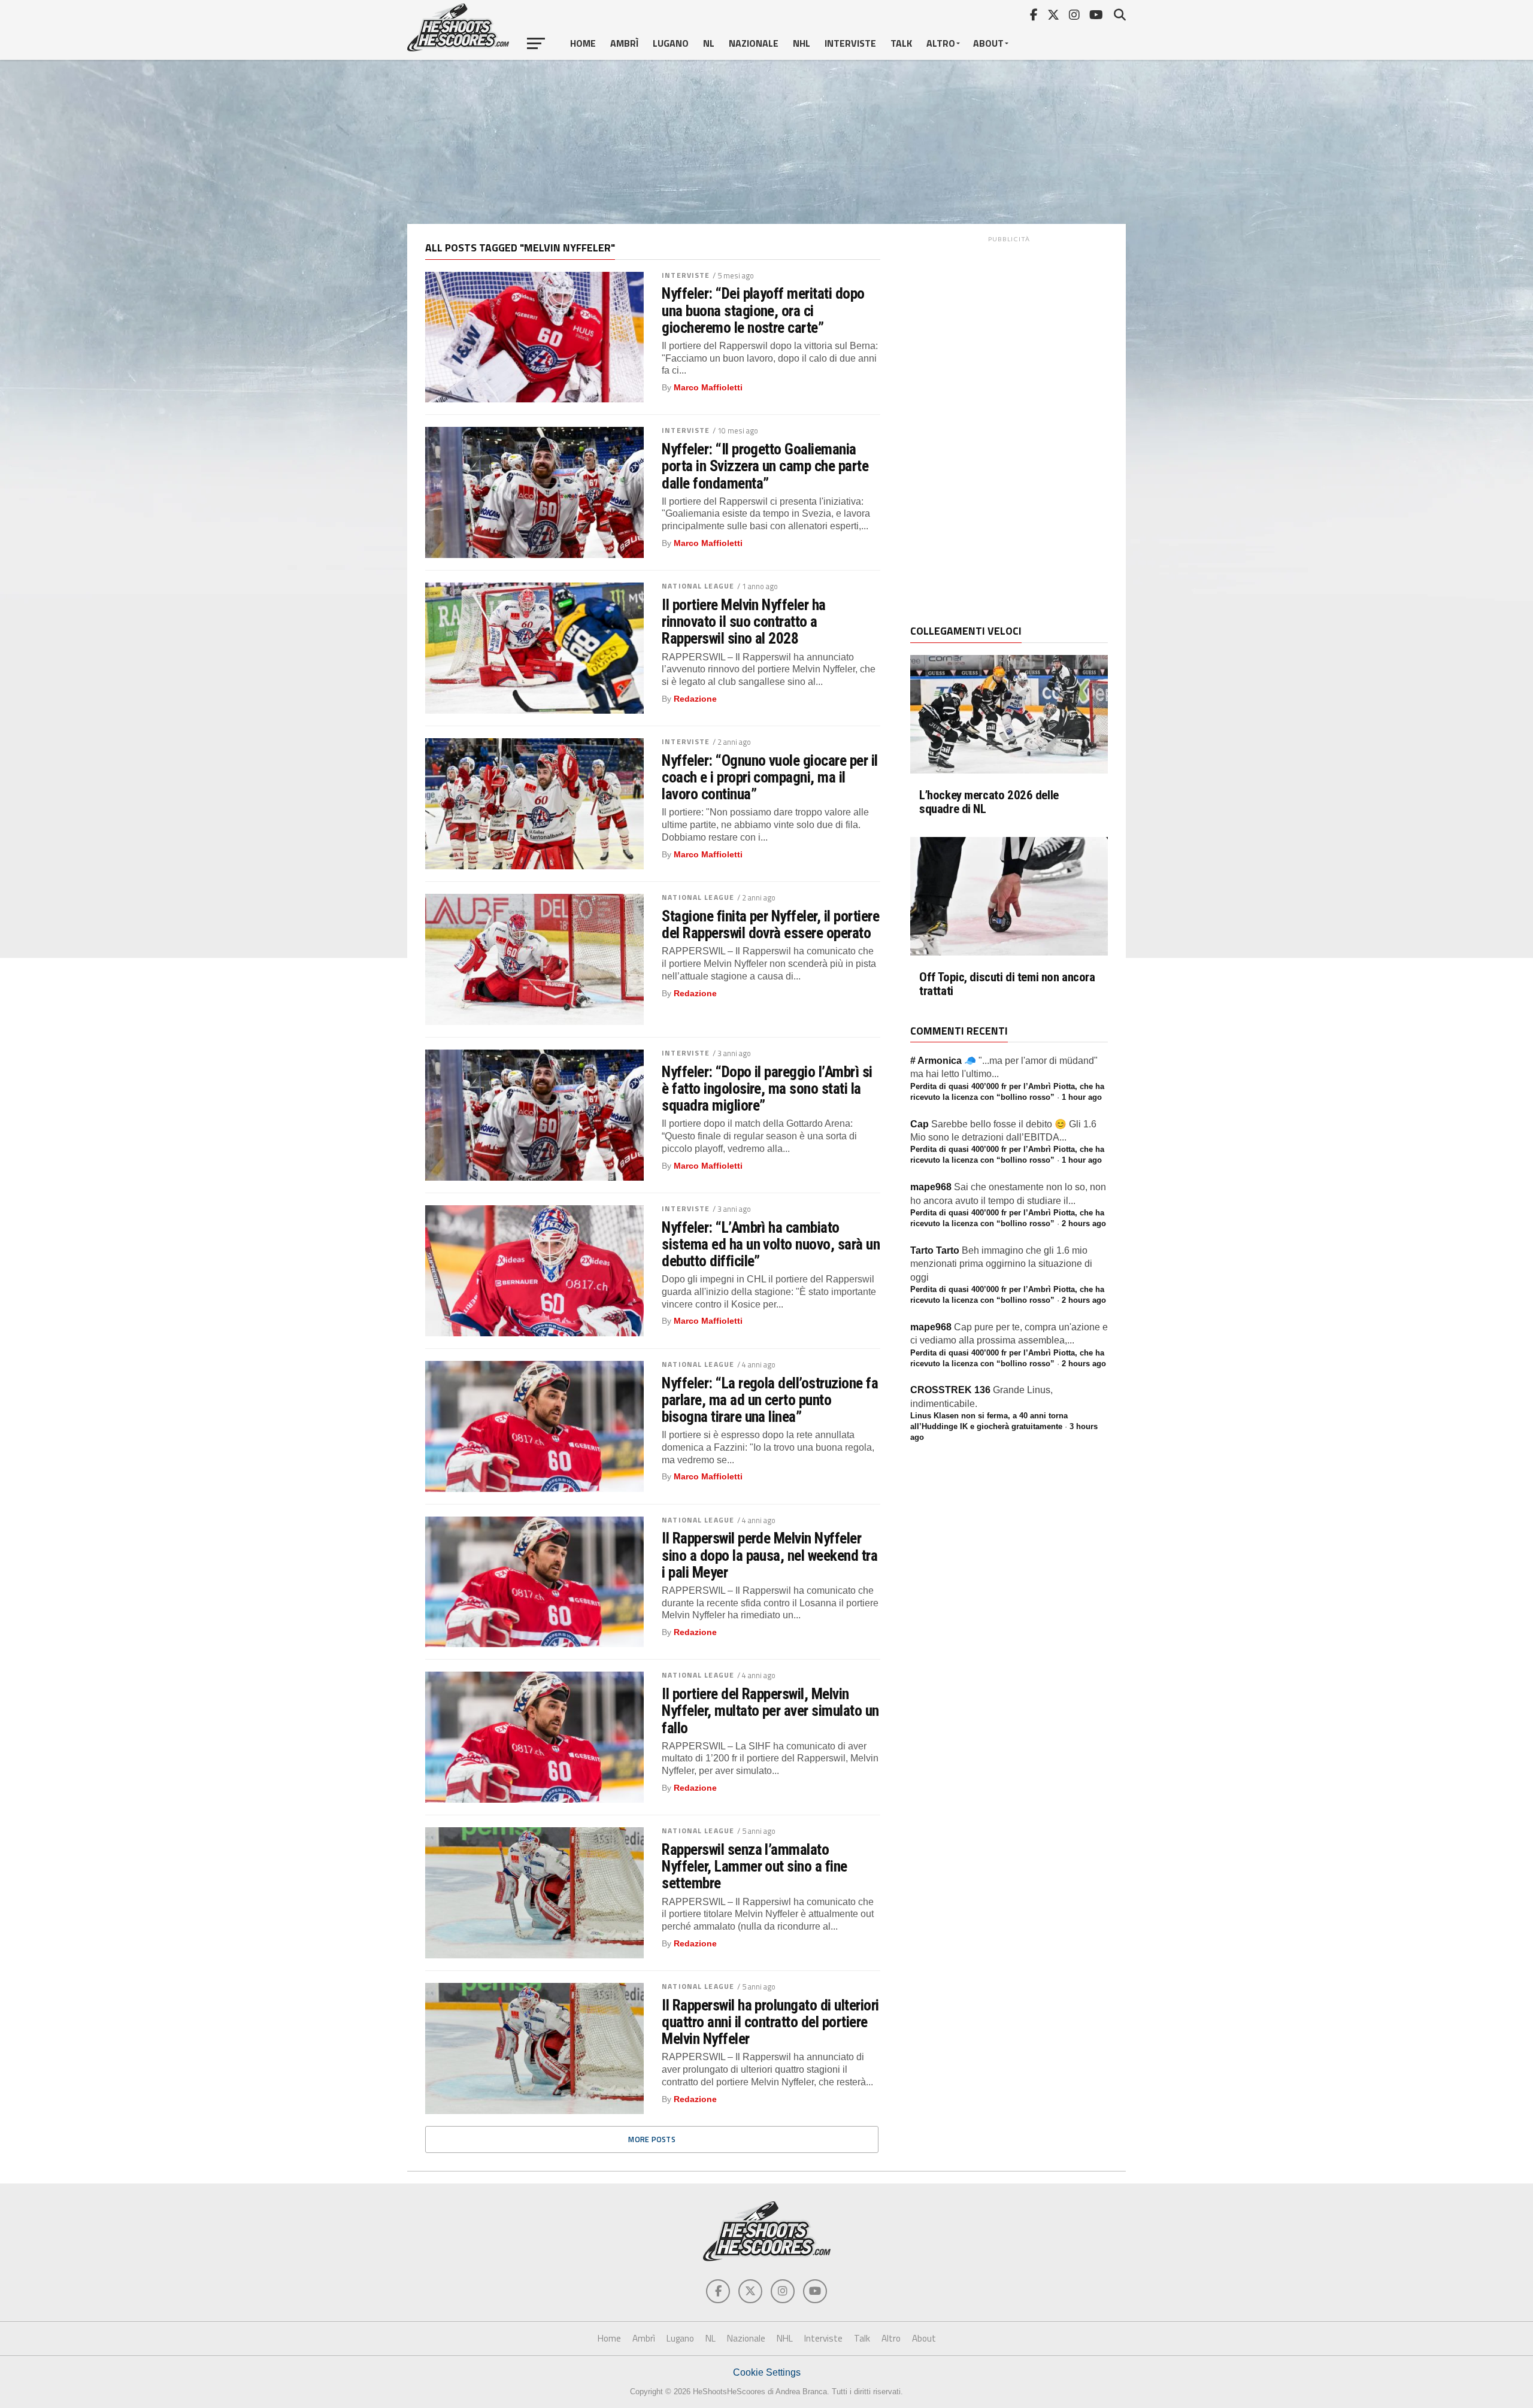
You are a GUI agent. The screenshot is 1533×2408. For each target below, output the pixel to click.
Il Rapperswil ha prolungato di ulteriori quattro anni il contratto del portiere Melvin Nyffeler (770, 2022)
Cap (920, 1124)
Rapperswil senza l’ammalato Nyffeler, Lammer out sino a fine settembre (755, 1866)
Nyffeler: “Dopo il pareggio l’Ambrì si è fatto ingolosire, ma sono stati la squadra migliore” (767, 1088)
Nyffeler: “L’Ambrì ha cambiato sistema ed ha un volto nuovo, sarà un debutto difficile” (771, 1244)
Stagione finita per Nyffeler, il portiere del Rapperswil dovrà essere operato (770, 924)
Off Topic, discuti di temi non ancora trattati (1007, 984)
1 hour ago (1082, 1097)
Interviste (850, 43)
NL (709, 43)
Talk (901, 43)
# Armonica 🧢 (943, 1061)
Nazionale (754, 43)
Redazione (695, 699)
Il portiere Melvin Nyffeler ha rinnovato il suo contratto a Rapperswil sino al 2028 (744, 621)
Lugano (671, 43)
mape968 (931, 1187)
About (988, 43)
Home (583, 43)
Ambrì (624, 43)
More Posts (652, 2139)
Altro (941, 43)
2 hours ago (1084, 1223)
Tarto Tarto (935, 1250)
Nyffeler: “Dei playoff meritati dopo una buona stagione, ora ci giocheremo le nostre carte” (763, 310)
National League (698, 586)
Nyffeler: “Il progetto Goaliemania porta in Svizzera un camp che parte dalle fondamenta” (765, 466)
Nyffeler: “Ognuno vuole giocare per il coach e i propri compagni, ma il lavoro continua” (770, 777)
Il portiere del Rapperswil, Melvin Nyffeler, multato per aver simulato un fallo (770, 1711)
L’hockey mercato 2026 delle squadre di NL (989, 802)
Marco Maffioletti (708, 387)
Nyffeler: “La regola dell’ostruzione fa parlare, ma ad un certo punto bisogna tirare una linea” (770, 1400)
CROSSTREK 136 (950, 1390)
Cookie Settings (767, 2372)
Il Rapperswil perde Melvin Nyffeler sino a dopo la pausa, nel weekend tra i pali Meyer (769, 1555)
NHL (802, 43)
